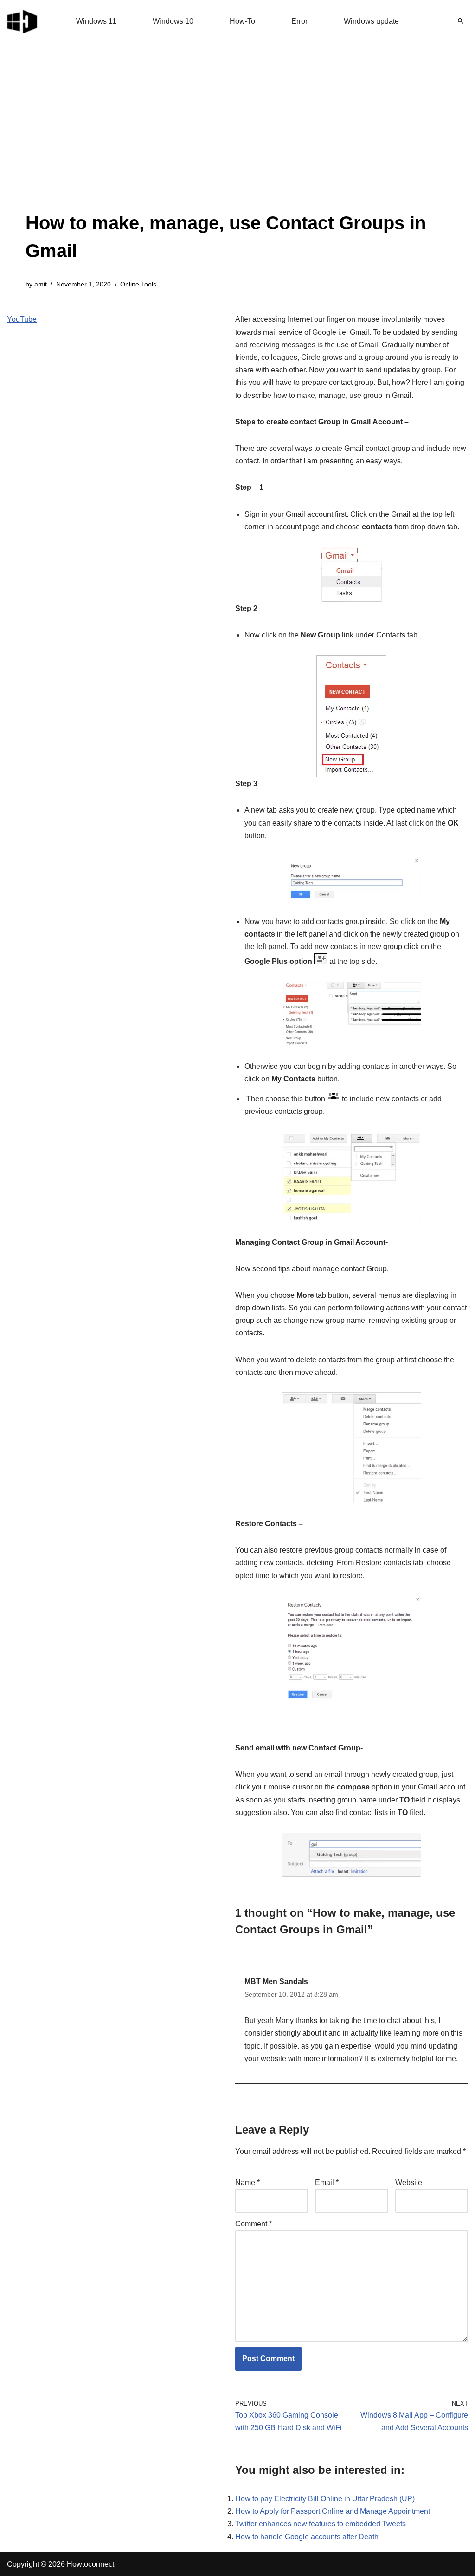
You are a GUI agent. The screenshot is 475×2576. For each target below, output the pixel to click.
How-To (242, 21)
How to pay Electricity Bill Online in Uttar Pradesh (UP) (325, 2499)
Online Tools (138, 284)
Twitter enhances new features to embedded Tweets (321, 2524)
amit (41, 284)
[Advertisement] (237, 139)
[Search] (461, 21)
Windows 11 (96, 21)
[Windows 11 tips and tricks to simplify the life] (23, 21)
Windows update (371, 21)
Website (409, 2182)
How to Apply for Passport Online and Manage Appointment (333, 2511)
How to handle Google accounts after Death (307, 2537)
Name (247, 2182)
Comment (254, 2224)
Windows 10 (173, 21)
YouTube (22, 319)
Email (327, 2182)
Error (299, 21)
